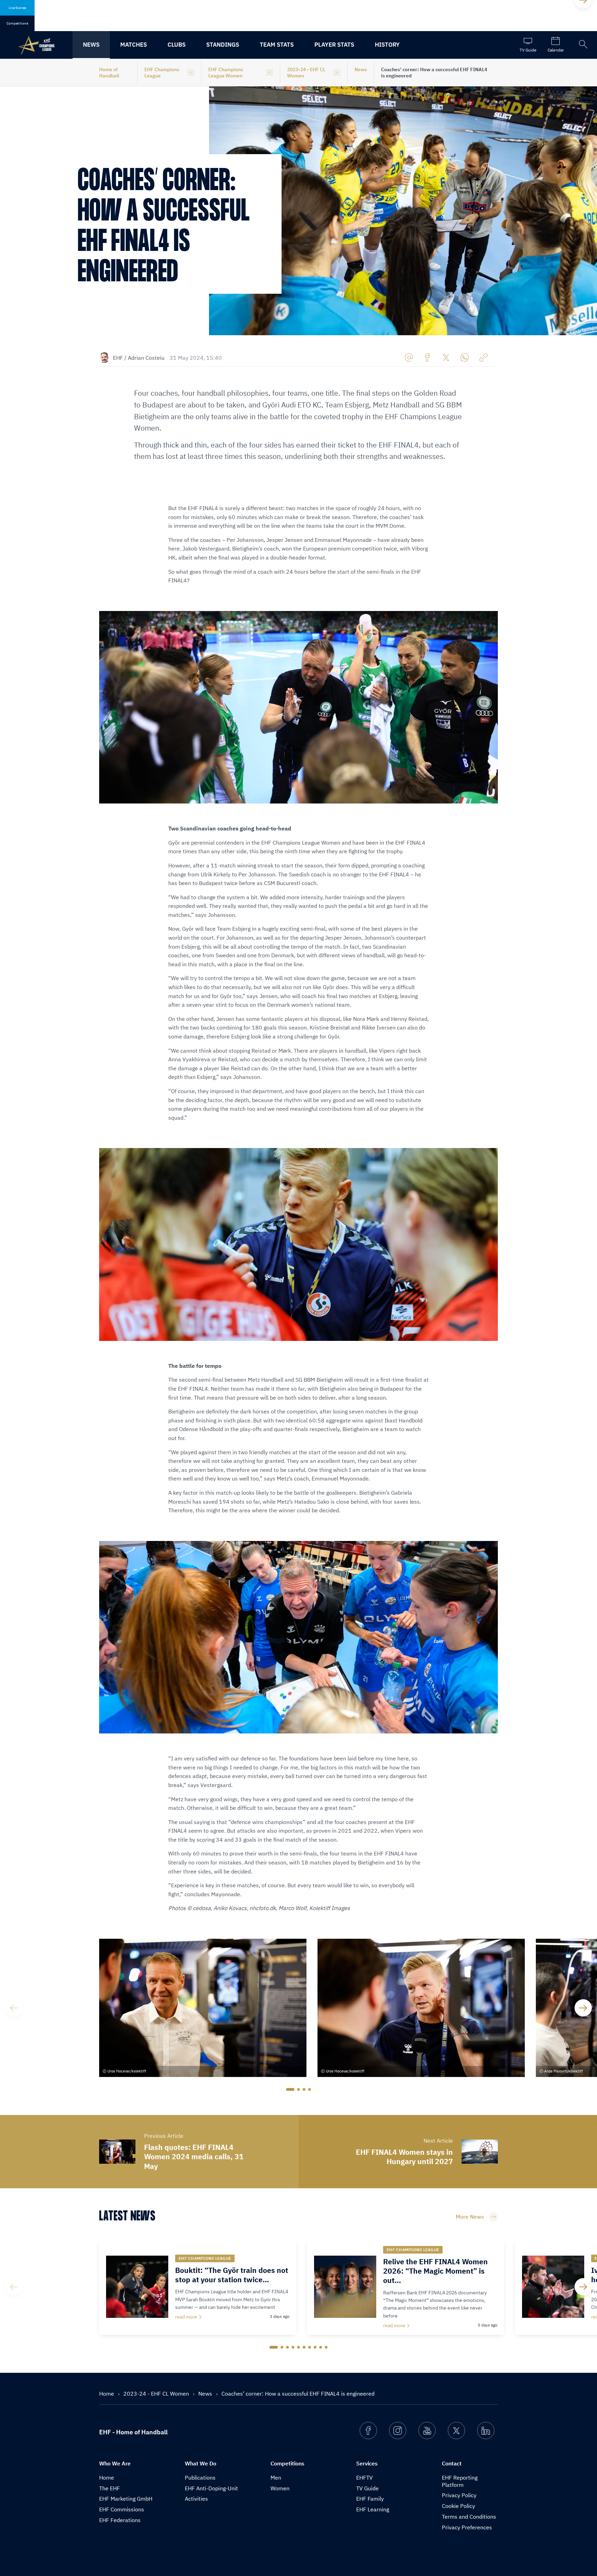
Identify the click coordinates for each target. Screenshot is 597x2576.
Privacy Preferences (467, 2527)
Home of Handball (109, 73)
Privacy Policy (459, 2495)
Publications (200, 2478)
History (387, 45)
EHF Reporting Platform (460, 2481)
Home (107, 2394)
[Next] (583, 2008)
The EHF (110, 2488)
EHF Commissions (122, 2509)
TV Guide (367, 2488)
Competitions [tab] (17, 23)
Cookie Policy (458, 2506)
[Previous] (14, 2008)
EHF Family (370, 2499)
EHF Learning (373, 2509)
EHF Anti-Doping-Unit (211, 2488)
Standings (223, 45)
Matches (134, 45)
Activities (196, 2499)
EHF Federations (120, 2520)
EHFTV (364, 2478)
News (91, 45)
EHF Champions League (162, 73)
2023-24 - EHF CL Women (306, 73)
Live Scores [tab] (17, 8)
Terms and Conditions (469, 2517)
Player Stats (334, 45)
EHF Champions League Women (226, 73)
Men (276, 2478)
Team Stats (277, 45)
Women (280, 2488)
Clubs (177, 45)
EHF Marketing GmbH (126, 2499)
